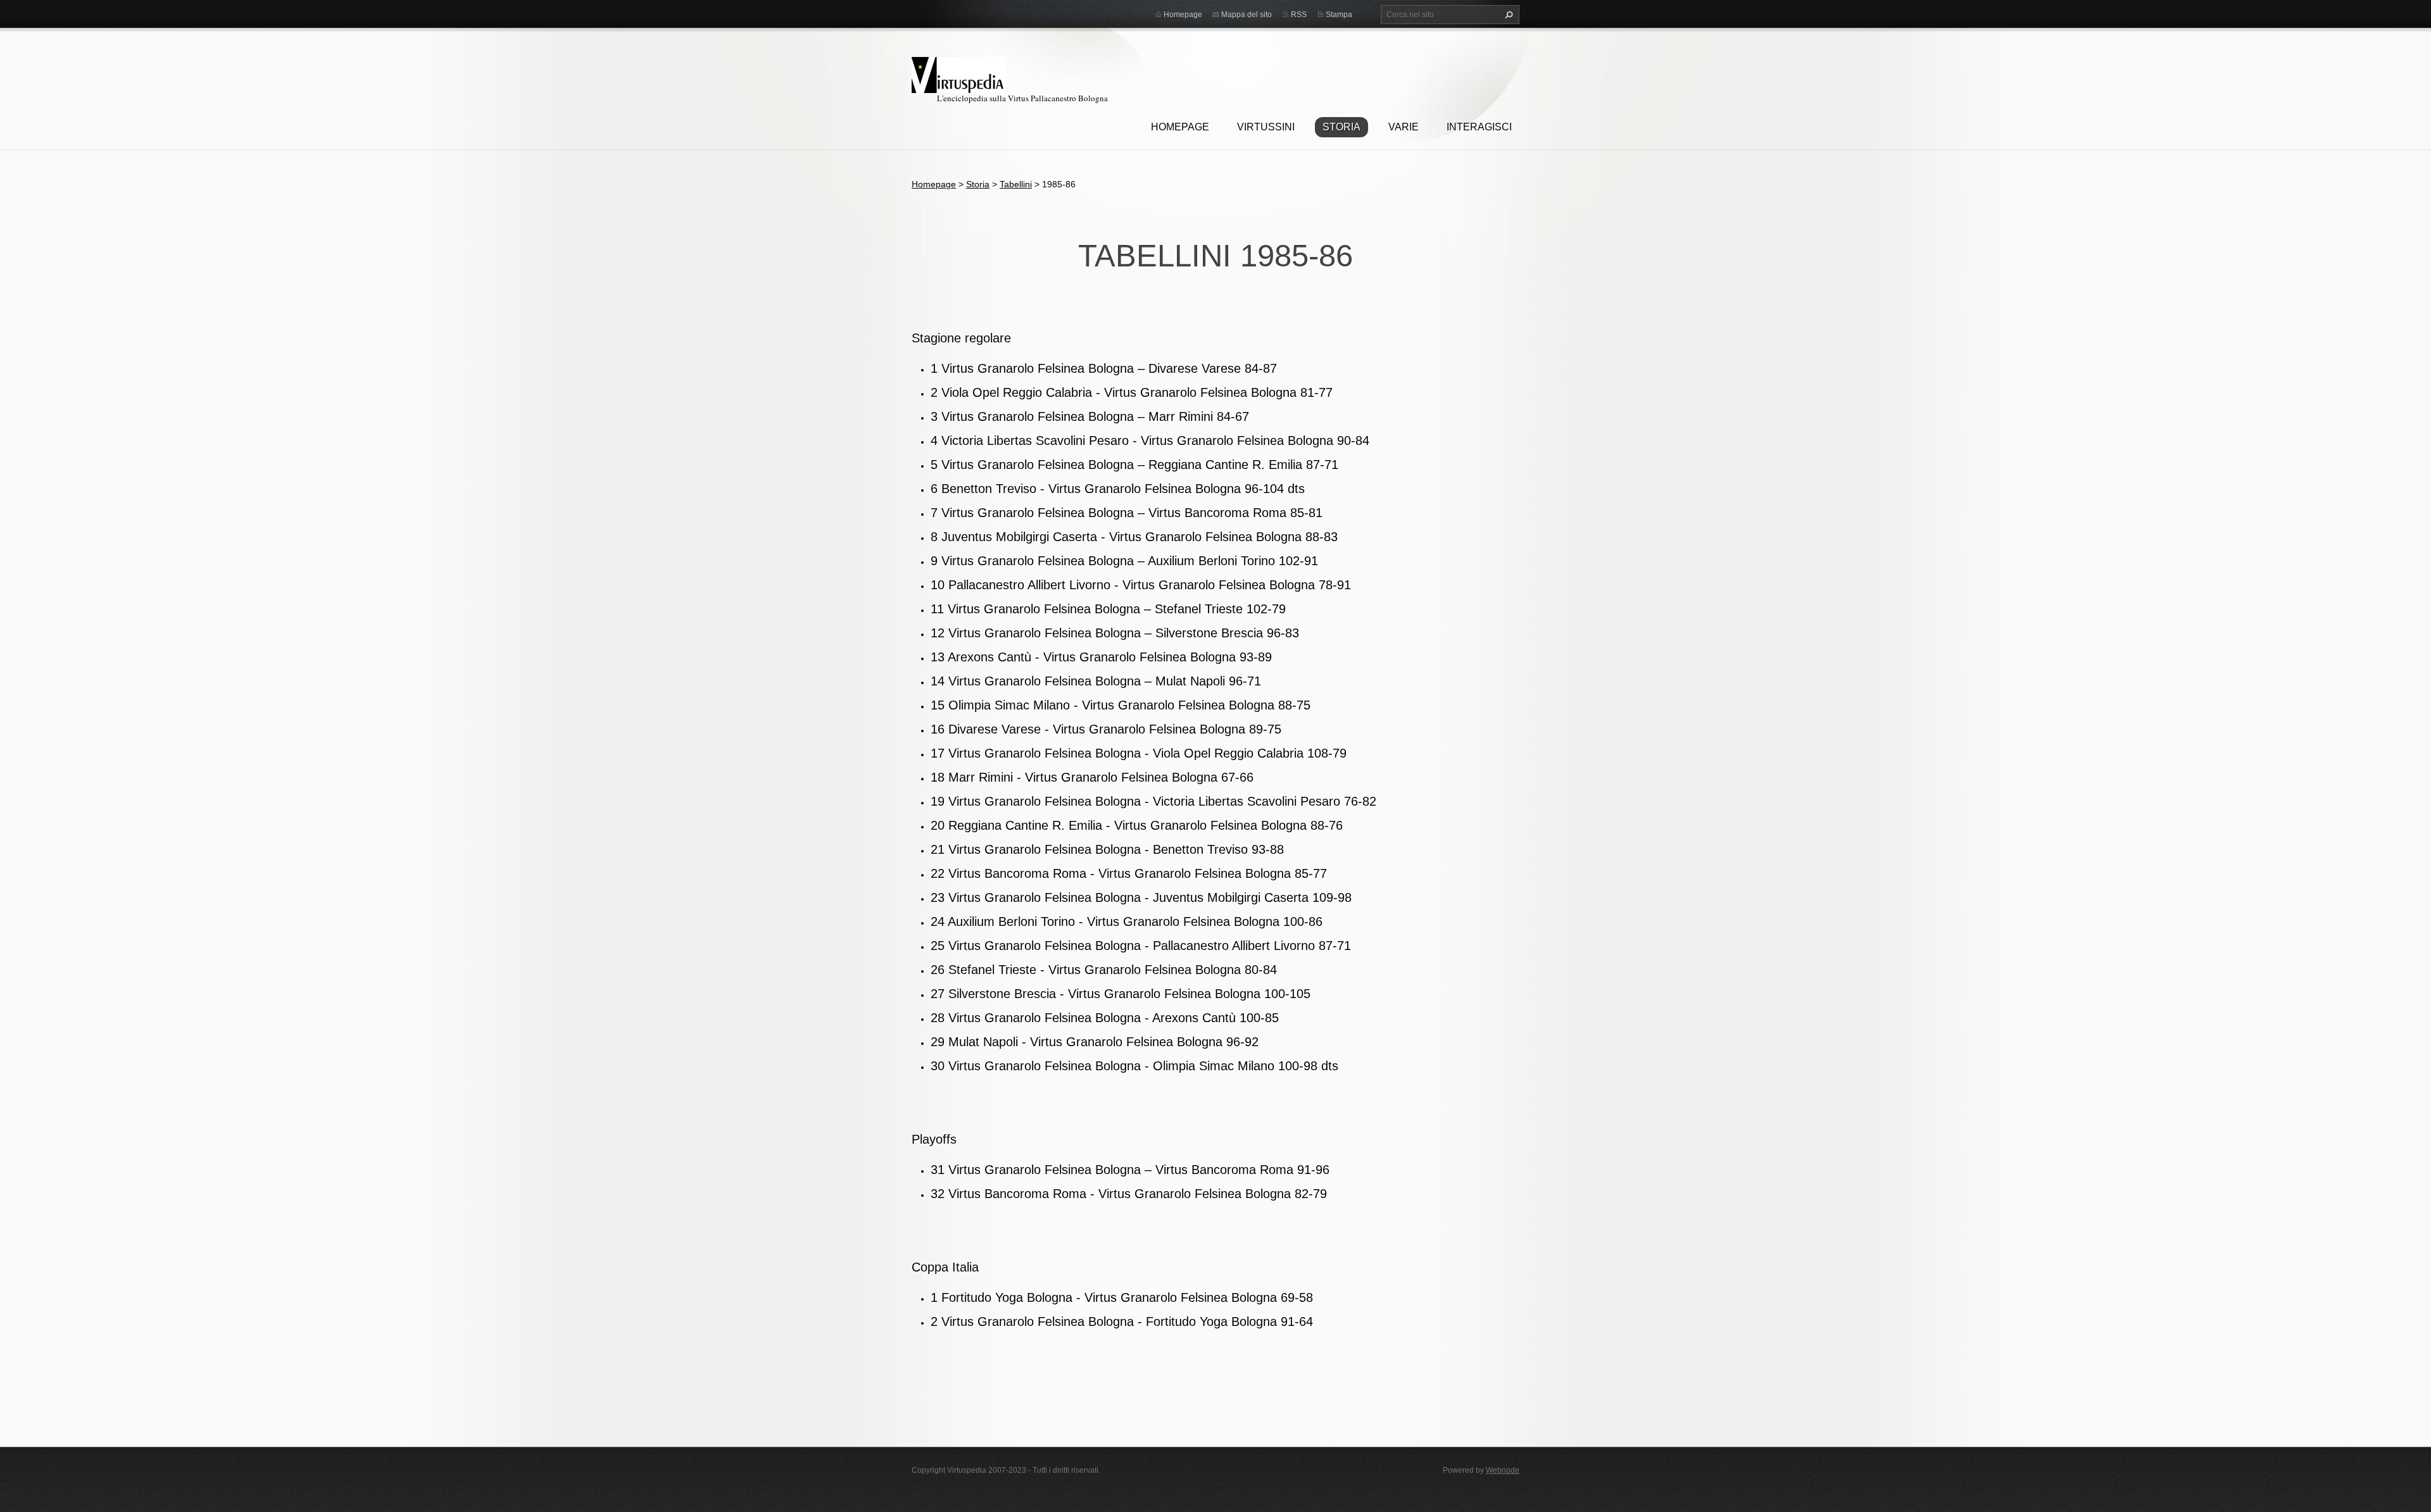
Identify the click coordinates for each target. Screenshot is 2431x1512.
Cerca (1507, 15)
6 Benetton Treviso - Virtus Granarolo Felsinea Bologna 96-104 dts (1118, 489)
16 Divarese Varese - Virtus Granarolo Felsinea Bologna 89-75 (1106, 729)
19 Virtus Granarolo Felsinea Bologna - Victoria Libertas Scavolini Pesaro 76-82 (1153, 801)
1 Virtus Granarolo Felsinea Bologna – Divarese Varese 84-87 (1104, 368)
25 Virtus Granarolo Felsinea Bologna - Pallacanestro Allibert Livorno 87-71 (1141, 946)
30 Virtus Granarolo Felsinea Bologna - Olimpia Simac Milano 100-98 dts (1134, 1066)
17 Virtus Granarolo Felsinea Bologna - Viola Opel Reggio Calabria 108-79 (1139, 753)
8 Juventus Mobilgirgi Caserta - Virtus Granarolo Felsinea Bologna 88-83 (1134, 537)
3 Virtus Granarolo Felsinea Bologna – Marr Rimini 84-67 (1090, 416)
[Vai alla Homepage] (959, 73)
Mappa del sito (1247, 15)
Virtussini (1266, 127)
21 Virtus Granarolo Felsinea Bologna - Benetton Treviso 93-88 (1107, 849)
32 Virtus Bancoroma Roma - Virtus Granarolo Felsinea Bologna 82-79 (1129, 1194)
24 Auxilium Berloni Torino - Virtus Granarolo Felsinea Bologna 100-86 (1127, 922)
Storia (1341, 127)
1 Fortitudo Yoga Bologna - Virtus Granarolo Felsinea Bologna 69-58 (1122, 1297)
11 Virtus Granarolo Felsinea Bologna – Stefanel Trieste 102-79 (1108, 609)
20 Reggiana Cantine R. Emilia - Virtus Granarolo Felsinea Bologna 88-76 (1137, 825)
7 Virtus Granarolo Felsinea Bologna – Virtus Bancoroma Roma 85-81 (1127, 513)
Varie (1404, 127)
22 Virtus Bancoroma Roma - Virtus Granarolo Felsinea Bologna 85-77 (1129, 873)
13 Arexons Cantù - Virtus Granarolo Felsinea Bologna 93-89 (1101, 657)
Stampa (1339, 15)
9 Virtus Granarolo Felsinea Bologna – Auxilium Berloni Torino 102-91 (1124, 561)
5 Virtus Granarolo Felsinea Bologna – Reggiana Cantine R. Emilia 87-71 (1134, 465)
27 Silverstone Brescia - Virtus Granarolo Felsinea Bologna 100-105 (1121, 994)
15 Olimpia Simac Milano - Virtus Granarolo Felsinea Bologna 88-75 (1121, 705)
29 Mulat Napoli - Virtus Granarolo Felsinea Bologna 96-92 (1095, 1042)
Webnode (1503, 1470)
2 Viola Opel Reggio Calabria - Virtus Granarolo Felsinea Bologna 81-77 (1132, 392)
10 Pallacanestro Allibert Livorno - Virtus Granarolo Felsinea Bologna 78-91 (1141, 585)
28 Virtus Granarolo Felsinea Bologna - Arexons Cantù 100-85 (1105, 1018)
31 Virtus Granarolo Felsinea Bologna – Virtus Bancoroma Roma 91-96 (1130, 1170)
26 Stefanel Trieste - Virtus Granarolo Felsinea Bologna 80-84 (1104, 970)
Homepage (1180, 127)
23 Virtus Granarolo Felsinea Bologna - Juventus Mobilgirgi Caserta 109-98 (1141, 897)
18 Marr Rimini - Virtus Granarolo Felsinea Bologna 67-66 (1092, 777)
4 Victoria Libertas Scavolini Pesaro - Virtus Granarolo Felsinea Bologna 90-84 (1150, 440)
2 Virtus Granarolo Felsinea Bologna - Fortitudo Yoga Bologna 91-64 (1122, 1321)
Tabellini (1016, 184)
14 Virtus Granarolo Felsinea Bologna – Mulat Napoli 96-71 (1096, 681)
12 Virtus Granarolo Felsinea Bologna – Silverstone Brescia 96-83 (1115, 633)
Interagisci (1479, 127)
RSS (1299, 15)
